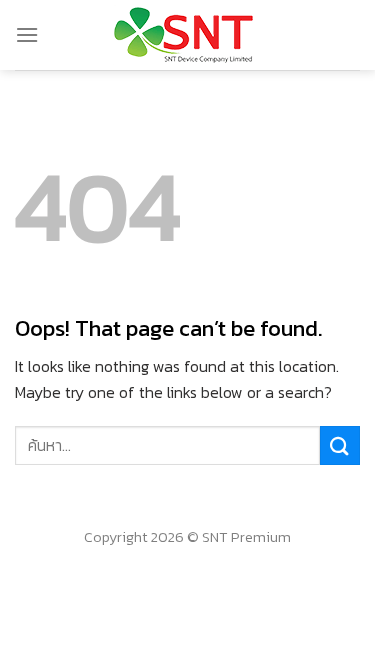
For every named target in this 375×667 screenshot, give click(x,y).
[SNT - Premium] (187, 35)
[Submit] (340, 445)
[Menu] (27, 34)
